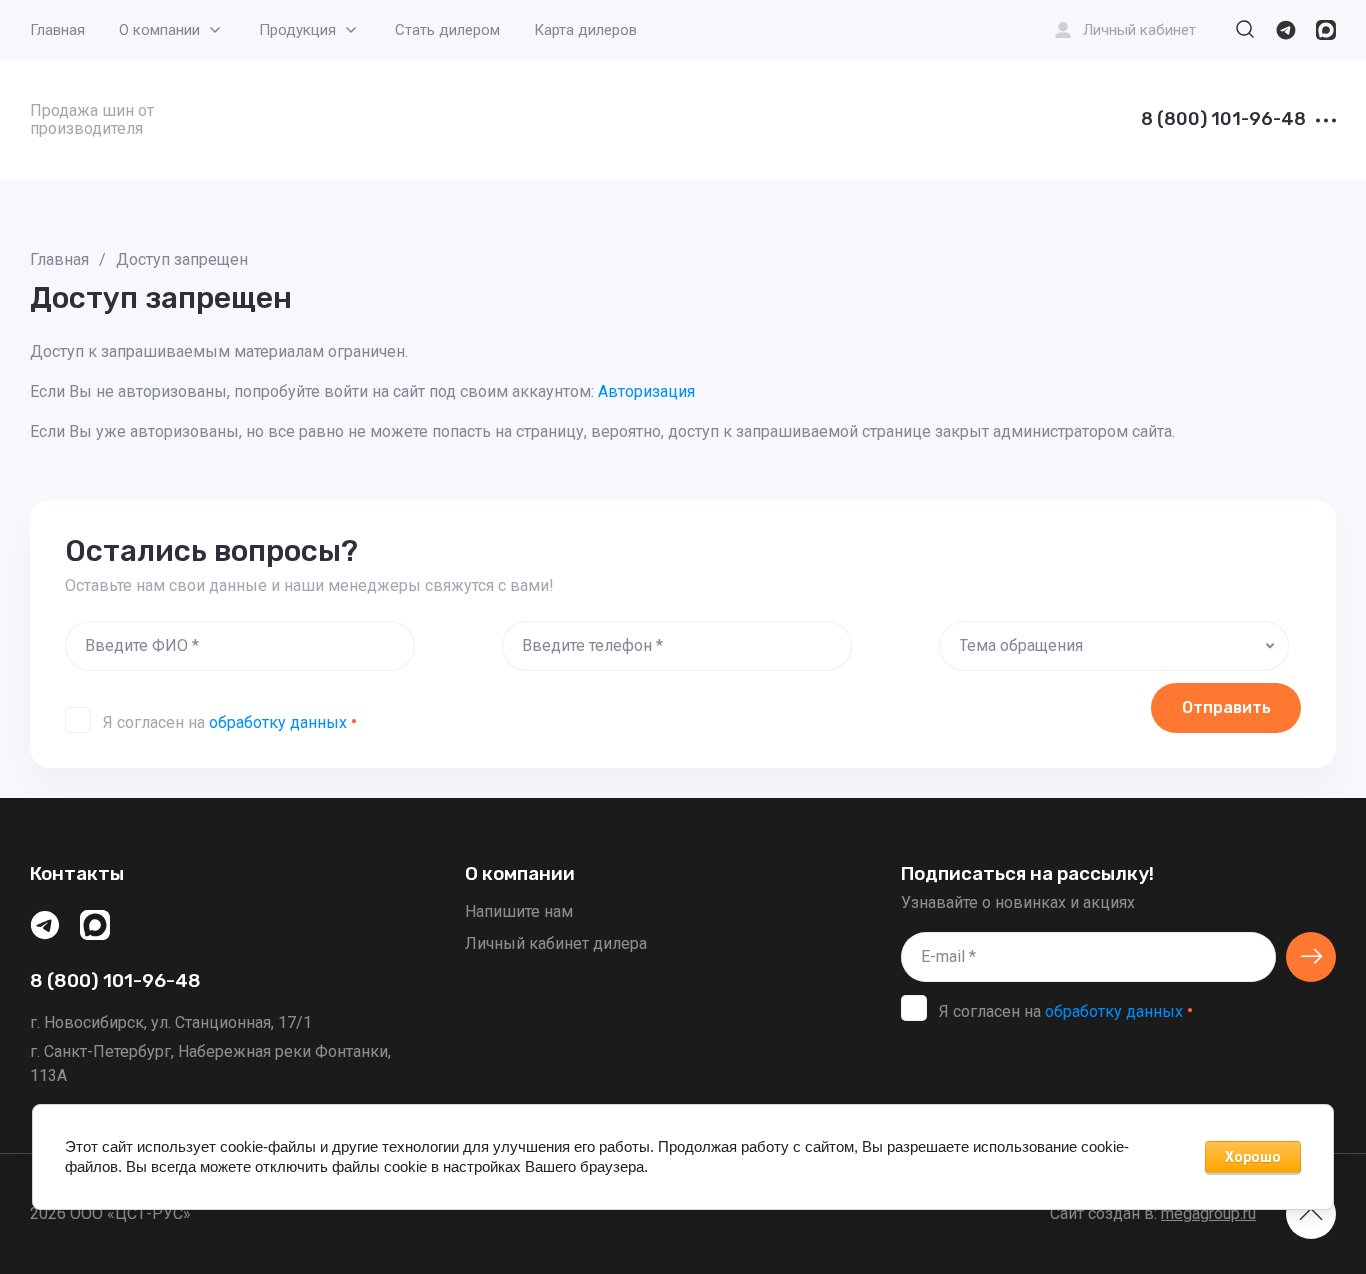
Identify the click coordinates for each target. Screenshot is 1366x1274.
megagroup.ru (1208, 1213)
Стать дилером (447, 30)
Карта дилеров (585, 30)
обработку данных (278, 722)
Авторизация (646, 391)
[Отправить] (1311, 957)
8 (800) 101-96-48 (1223, 120)
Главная (57, 30)
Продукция (297, 30)
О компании (159, 30)
